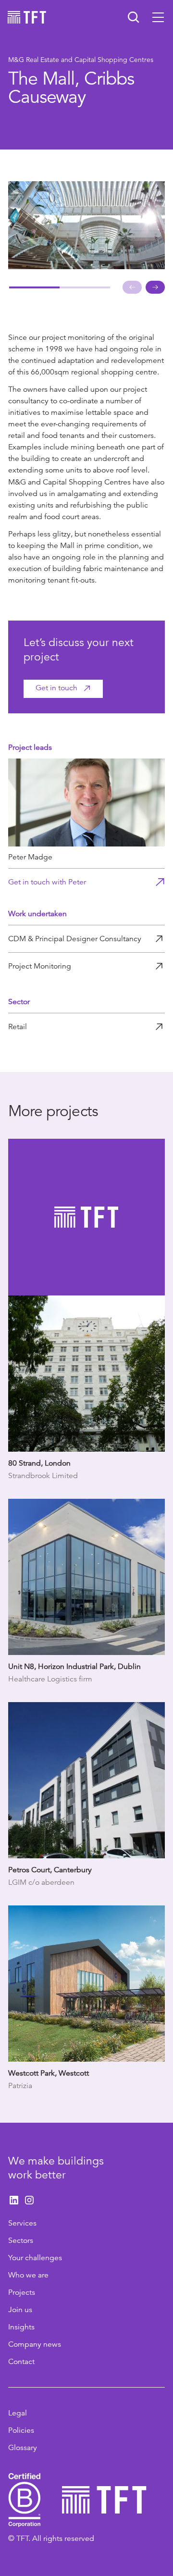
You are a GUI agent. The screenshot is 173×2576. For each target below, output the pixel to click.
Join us (20, 2310)
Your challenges (35, 2258)
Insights (21, 2327)
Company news (35, 2344)
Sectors (21, 2240)
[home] (27, 17)
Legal (18, 2413)
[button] (158, 17)
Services (22, 2223)
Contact (21, 2362)
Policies (21, 2430)
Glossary (23, 2448)
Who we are (28, 2275)
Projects (22, 2292)
